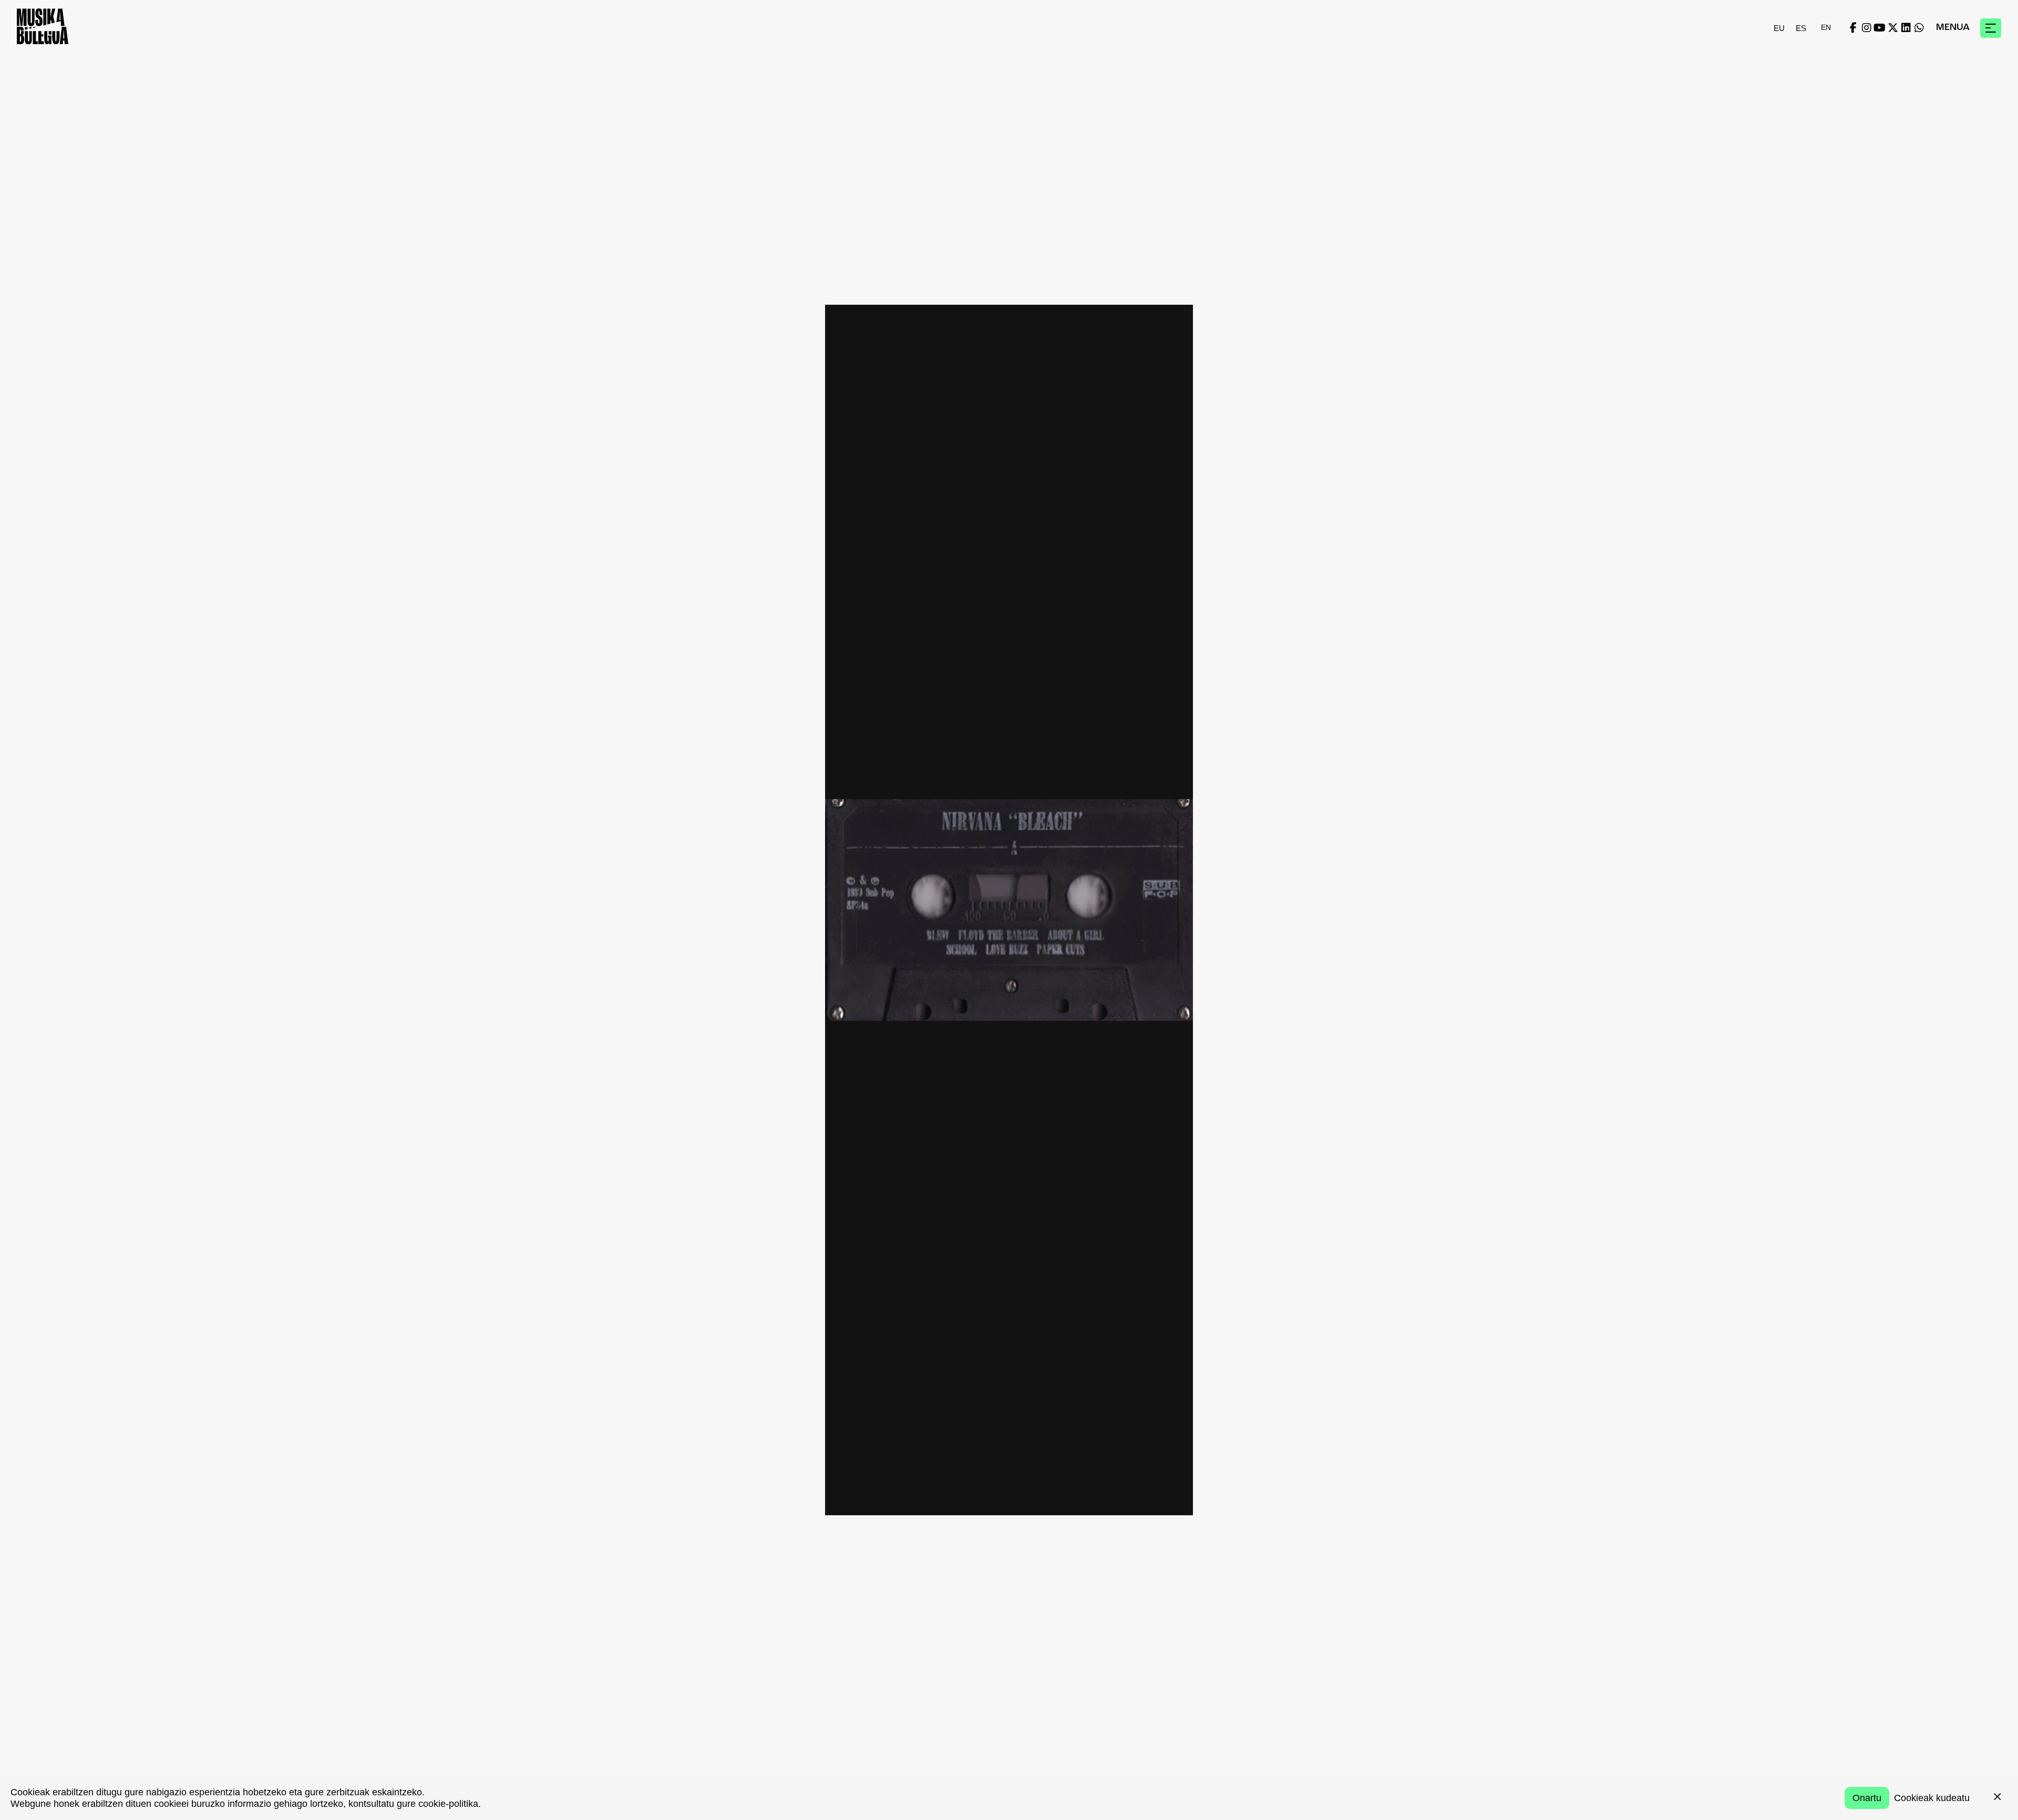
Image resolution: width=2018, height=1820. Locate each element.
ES (1801, 28)
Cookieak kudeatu (1932, 1798)
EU (1779, 28)
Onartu (1867, 1798)
